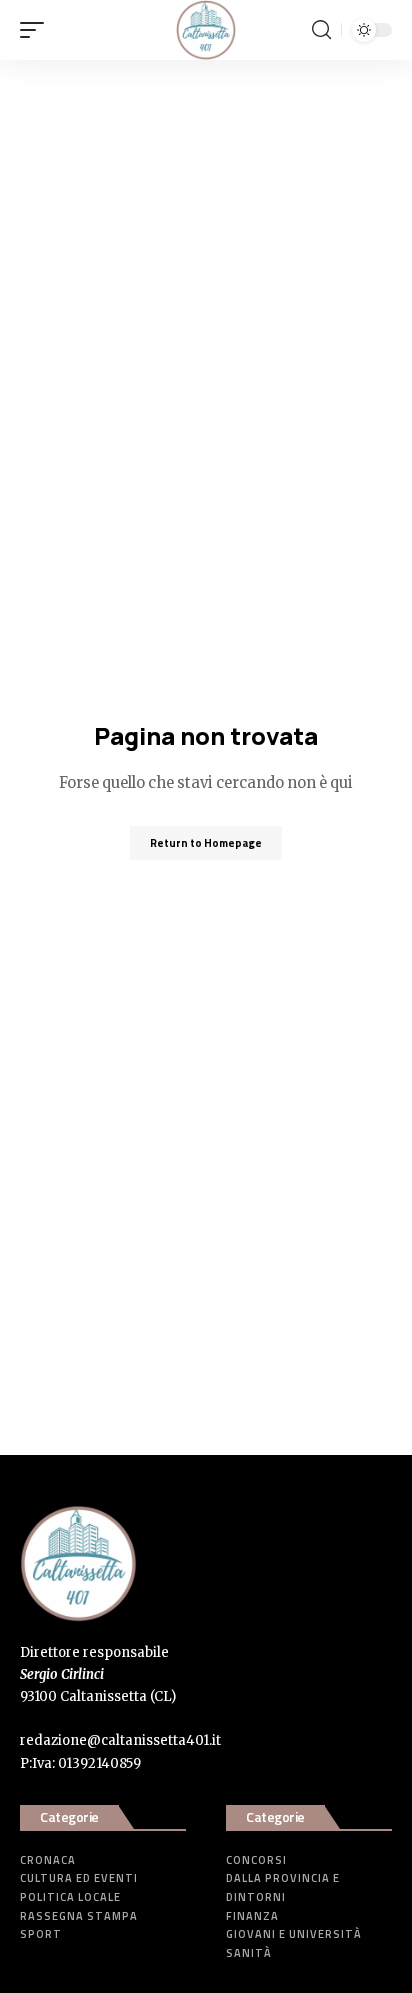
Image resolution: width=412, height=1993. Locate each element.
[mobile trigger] (37, 30)
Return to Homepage (206, 843)
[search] (321, 30)
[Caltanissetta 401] (206, 30)
